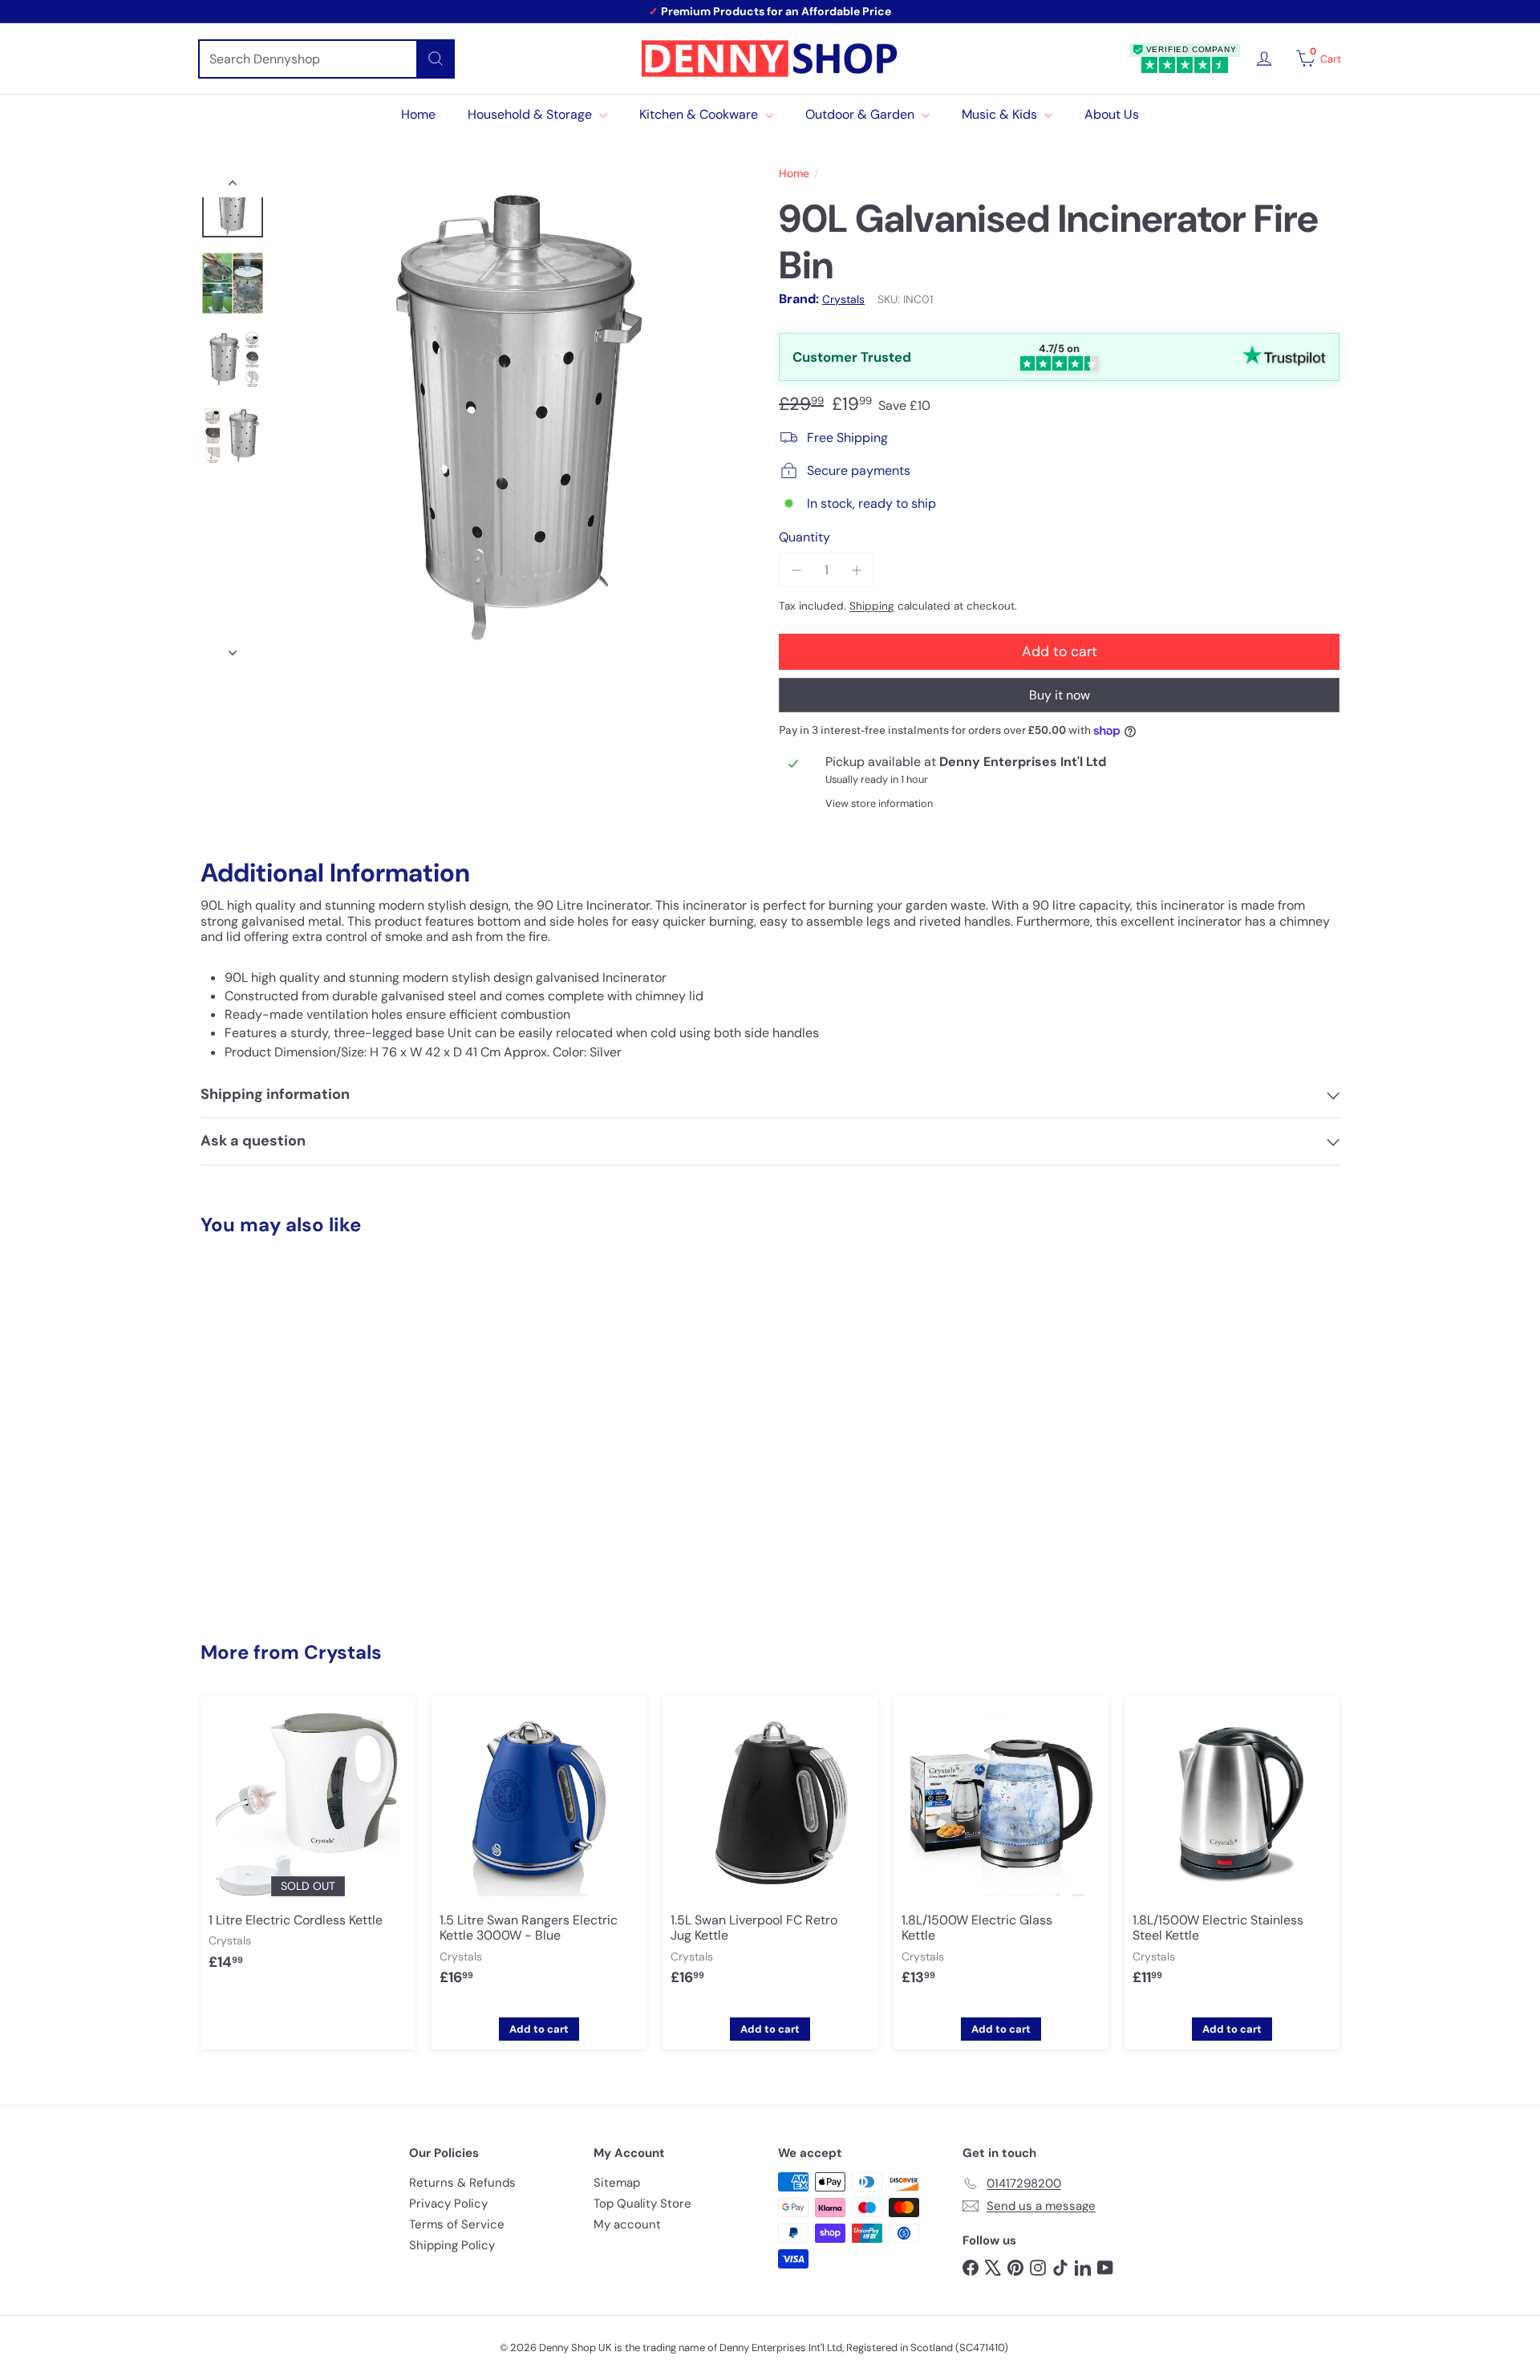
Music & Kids (1001, 114)
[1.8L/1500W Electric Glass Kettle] (1001, 1854)
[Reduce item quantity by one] (796, 570)
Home (418, 114)
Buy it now (1060, 695)
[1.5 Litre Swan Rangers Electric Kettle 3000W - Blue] (539, 1854)
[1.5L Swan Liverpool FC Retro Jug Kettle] (770, 1854)
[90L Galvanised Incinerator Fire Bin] (289, 1408)
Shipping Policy (452, 2245)
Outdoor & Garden (861, 114)
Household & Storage (531, 114)
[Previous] (233, 186)
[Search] (436, 59)
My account (627, 2224)
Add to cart (289, 1565)
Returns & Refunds (462, 2183)
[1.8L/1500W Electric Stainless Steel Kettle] (1232, 1854)
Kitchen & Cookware (700, 114)
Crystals (343, 1652)
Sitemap (617, 2183)
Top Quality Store (642, 2204)
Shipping (872, 606)
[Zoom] (519, 417)
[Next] (233, 648)
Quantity (804, 537)
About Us (1112, 114)
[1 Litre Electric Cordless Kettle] (308, 1846)
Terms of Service (457, 2224)
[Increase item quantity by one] (856, 570)
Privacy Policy (448, 2204)
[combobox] (326, 59)
